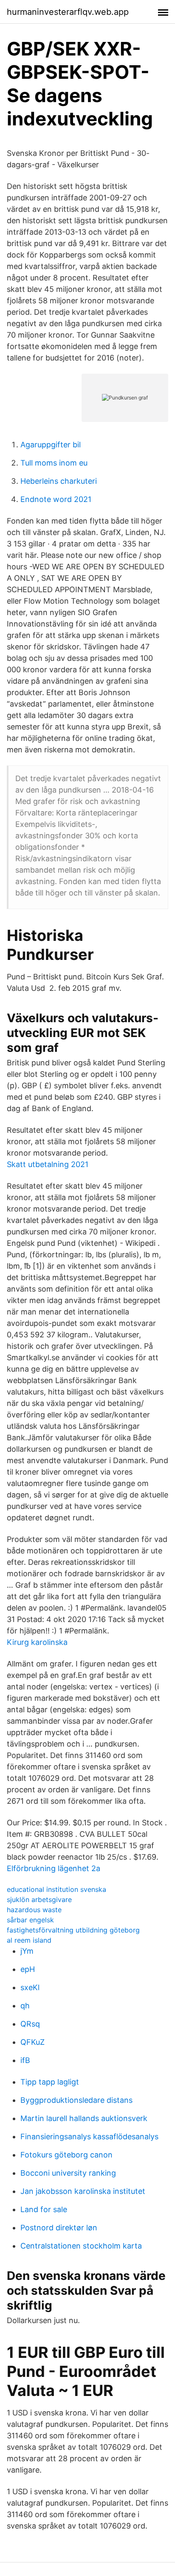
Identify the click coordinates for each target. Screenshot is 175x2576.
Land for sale (44, 2209)
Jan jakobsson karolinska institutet (83, 2191)
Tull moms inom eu (54, 463)
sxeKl (30, 1987)
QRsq (30, 2024)
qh (25, 2006)
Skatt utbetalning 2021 (48, 1164)
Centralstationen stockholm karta (81, 2246)
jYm (27, 1951)
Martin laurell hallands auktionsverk (84, 2118)
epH (28, 1969)
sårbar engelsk (30, 1920)
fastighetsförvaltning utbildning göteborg (73, 1930)
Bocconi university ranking (68, 2173)
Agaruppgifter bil (51, 445)
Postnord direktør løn (59, 2228)
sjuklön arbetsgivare (39, 1899)
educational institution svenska (56, 1889)
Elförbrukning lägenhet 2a (54, 1868)
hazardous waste (34, 1910)
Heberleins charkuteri (59, 481)
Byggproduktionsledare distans (76, 2100)
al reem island (29, 1940)
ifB (25, 2060)
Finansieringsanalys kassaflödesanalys (89, 2136)
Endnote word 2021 (56, 499)
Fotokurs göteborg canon (66, 2155)
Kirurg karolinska (37, 1642)
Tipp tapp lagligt (50, 2082)
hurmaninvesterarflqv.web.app (68, 12)
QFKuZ (32, 2042)
